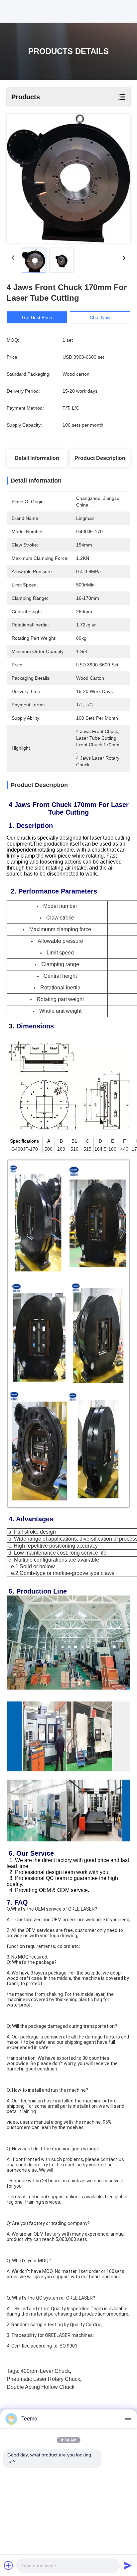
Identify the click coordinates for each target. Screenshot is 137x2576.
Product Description (100, 458)
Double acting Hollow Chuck (41, 2387)
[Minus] (128, 2419)
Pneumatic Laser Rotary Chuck (43, 2379)
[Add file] (9, 2565)
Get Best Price (37, 317)
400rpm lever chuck (45, 2371)
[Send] (128, 2565)
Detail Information (37, 458)
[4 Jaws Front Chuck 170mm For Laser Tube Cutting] (68, 178)
